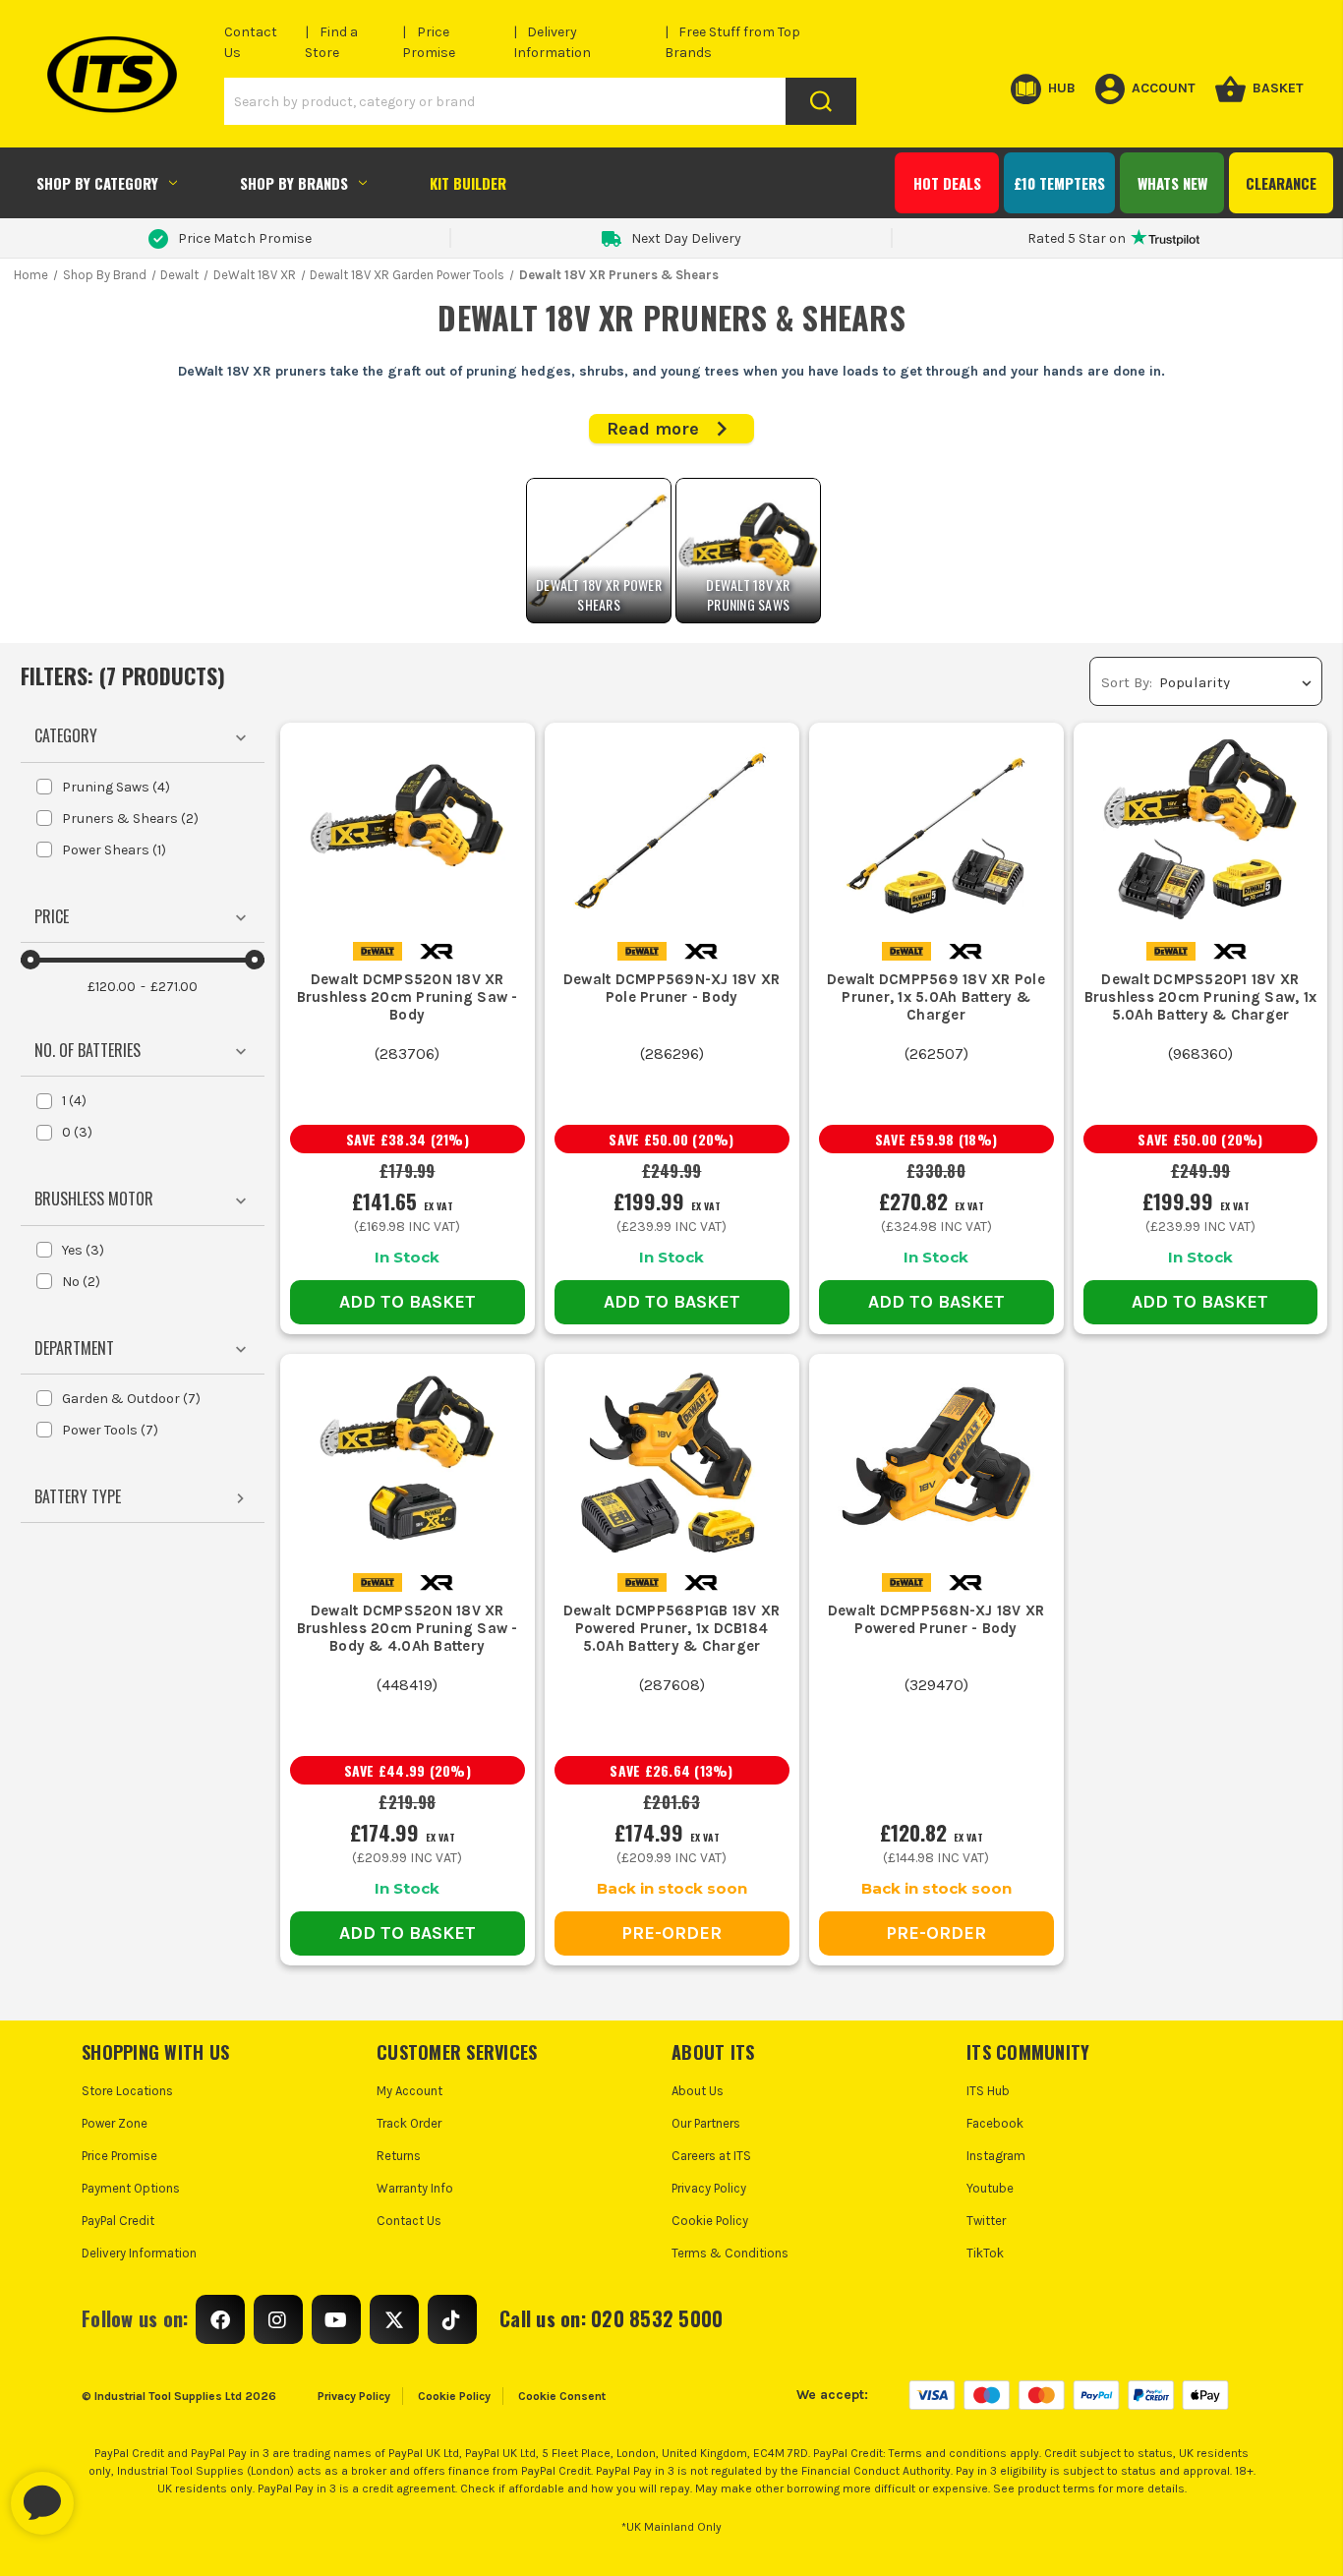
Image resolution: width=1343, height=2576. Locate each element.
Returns (399, 2156)
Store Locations (127, 2091)
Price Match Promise (245, 238)
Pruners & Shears (130, 819)
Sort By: (1127, 682)
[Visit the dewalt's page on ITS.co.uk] (378, 950)
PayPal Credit (118, 2221)
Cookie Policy (710, 2221)
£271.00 (174, 987)
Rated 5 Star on (1077, 238)
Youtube (990, 2188)
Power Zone (115, 2123)
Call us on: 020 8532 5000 (611, 2318)
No (81, 1282)
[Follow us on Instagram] (278, 2319)
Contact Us (409, 2221)
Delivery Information (139, 2253)
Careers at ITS (711, 2156)
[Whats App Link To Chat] (105, 2493)
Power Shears (114, 850)
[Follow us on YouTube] (336, 2319)
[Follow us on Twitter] (394, 2319)
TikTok (985, 2253)
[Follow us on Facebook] (220, 2319)
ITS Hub (988, 2091)
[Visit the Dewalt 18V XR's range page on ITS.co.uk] (437, 950)
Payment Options (131, 2188)
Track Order (409, 2123)
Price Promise (119, 2156)
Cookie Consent (562, 2396)
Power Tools (110, 1430)
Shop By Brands (294, 183)
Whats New (1172, 183)
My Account (409, 2091)
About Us (698, 2091)
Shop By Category (97, 183)
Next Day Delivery (686, 238)
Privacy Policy (709, 2188)
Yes (83, 1250)
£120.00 (112, 987)
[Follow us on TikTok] (452, 2319)
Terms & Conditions (730, 2253)
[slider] (30, 960)
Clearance (1281, 183)
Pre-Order (671, 1933)
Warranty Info (415, 2188)
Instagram (996, 2156)
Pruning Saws (116, 787)
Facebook (995, 2123)
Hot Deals (947, 183)
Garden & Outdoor (131, 1399)
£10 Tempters (1059, 183)
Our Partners (706, 2123)
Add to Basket (408, 1302)
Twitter (986, 2221)
